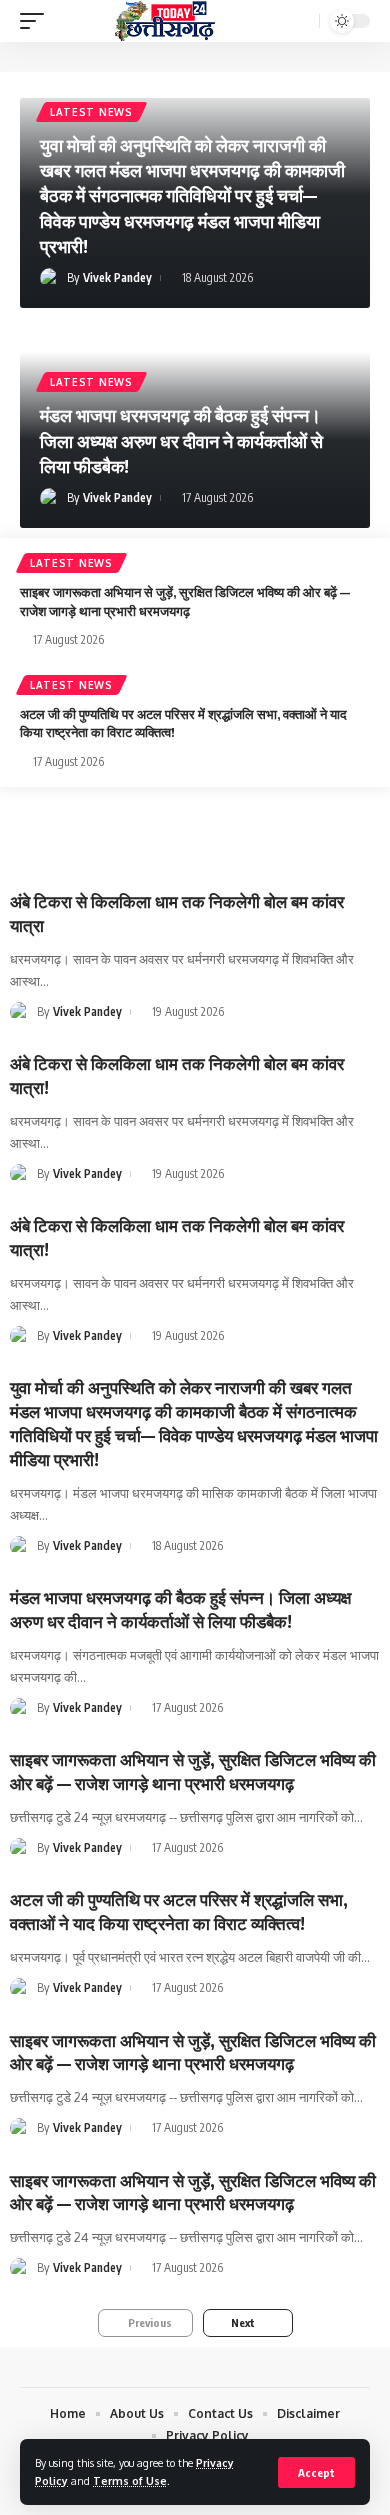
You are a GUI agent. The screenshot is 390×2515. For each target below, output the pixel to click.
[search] (302, 21)
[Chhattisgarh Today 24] (165, 21)
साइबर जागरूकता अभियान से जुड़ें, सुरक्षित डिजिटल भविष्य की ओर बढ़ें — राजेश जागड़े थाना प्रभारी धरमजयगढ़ (193, 2192)
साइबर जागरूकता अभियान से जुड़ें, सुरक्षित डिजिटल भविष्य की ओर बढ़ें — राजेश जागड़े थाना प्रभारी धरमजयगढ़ (193, 1771)
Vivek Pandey (117, 277)
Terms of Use (130, 2480)
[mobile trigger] (37, 21)
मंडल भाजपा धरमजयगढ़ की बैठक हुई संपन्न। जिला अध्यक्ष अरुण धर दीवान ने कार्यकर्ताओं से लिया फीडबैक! (181, 439)
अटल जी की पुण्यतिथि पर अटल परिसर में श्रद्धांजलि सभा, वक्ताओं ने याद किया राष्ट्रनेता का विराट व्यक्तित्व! (179, 1911)
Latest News (91, 112)
